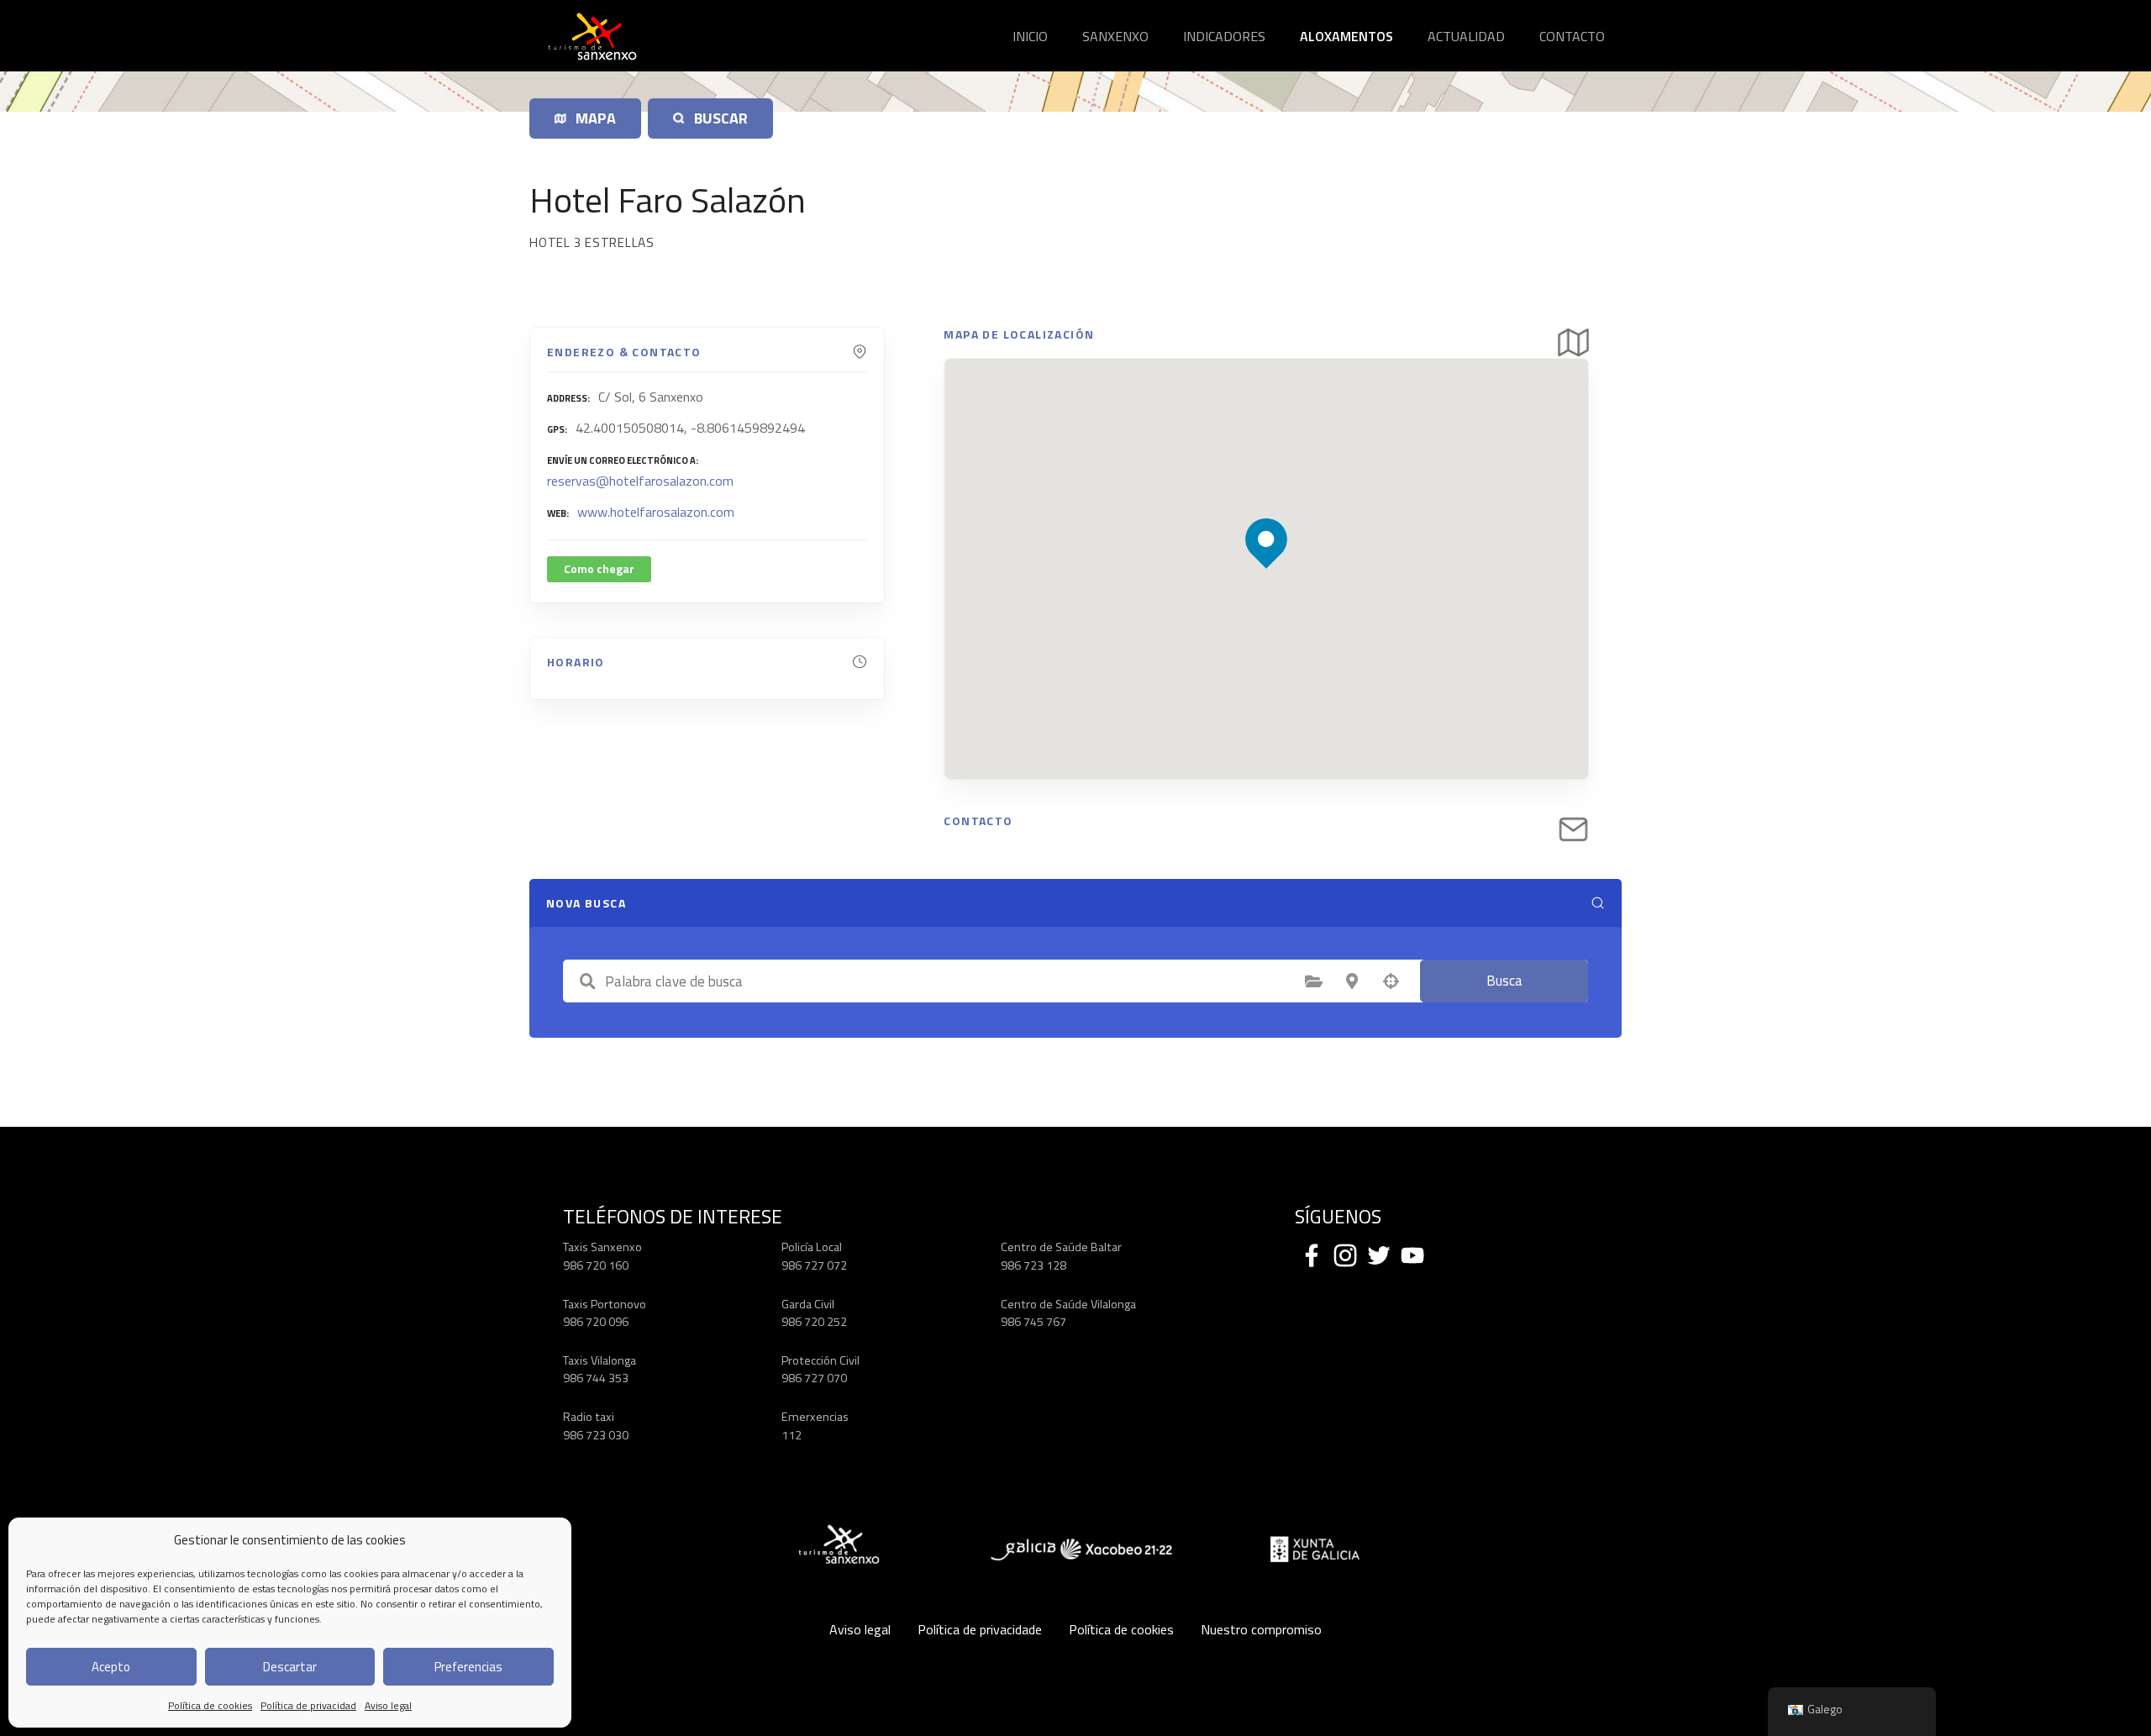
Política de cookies (210, 1705)
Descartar (290, 1667)
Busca (1504, 981)
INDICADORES (1224, 36)
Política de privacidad (308, 1705)
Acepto (111, 1667)
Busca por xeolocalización (1391, 981)
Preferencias (468, 1667)
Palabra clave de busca (587, 981)
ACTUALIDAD (1466, 36)
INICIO (1030, 36)
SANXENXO (1115, 36)
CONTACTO (1572, 36)
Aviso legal (388, 1705)
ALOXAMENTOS (1346, 36)
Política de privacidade (980, 1629)
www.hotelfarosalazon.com (656, 512)
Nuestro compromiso (1261, 1629)
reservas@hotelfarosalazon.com (640, 481)
